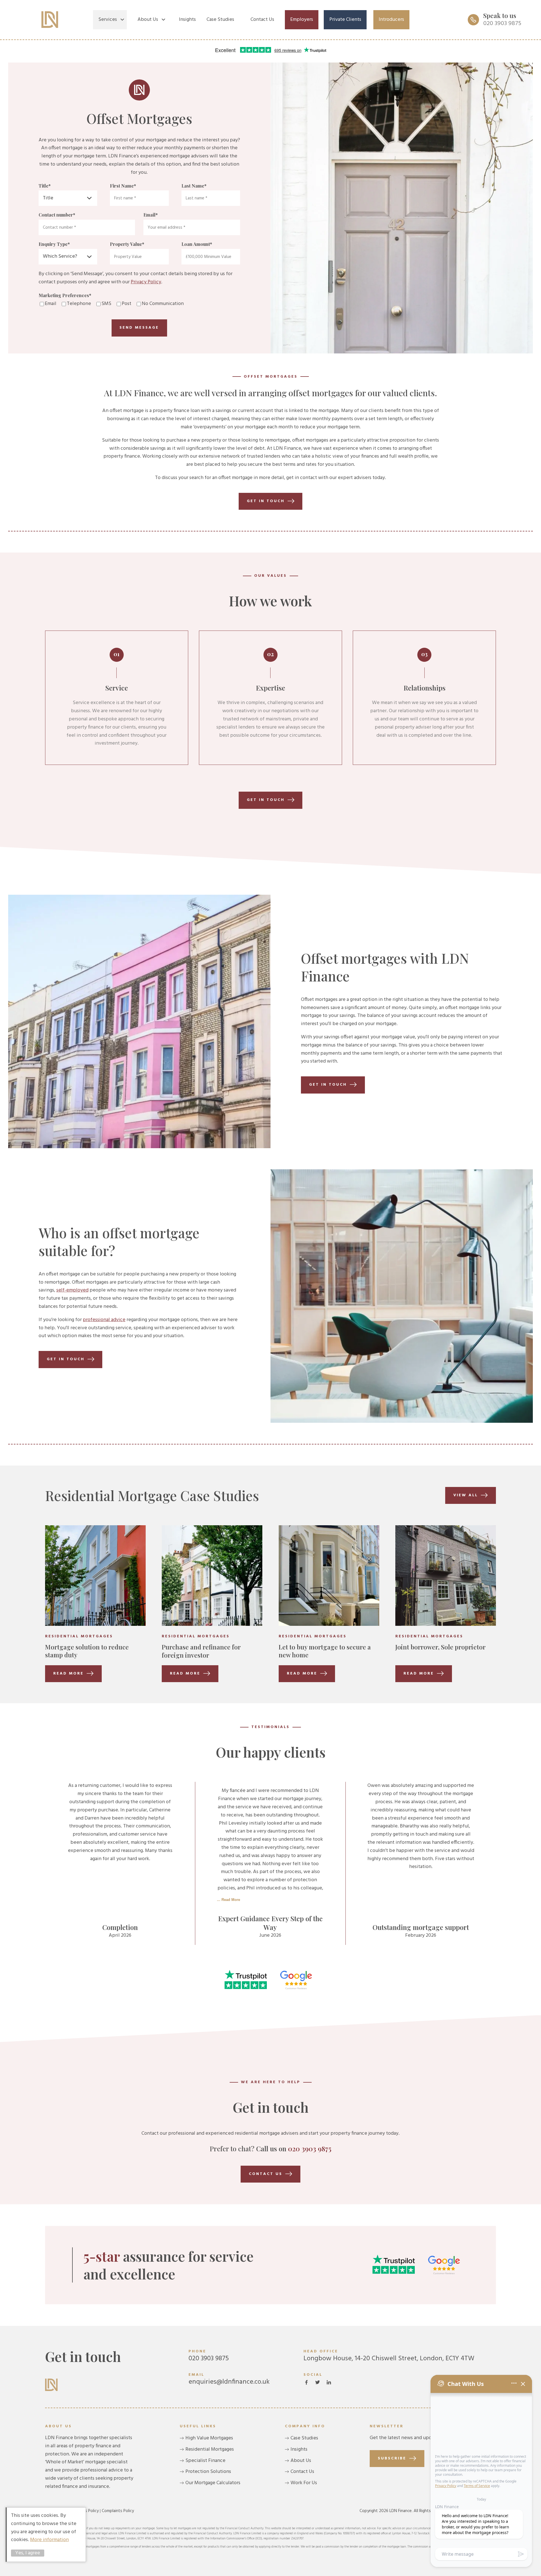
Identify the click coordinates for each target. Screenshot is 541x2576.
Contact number (57, 215)
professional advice (104, 1320)
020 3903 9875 (310, 2148)
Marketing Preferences (65, 295)
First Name (123, 186)
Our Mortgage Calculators (213, 2483)
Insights (187, 20)
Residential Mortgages (210, 2449)
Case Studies (220, 20)
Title (45, 186)
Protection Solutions (208, 2472)
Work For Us (304, 2483)
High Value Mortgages (209, 2438)
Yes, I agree (28, 2553)
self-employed (72, 1290)
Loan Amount (197, 244)
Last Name (194, 186)
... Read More (229, 1900)
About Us (148, 20)
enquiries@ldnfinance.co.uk (229, 2379)
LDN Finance (50, 20)
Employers (302, 20)
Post (127, 304)
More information (49, 2540)
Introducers (391, 20)
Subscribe (392, 2458)
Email (151, 215)
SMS (106, 304)
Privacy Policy (146, 282)
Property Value (127, 244)
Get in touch (266, 501)
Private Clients (345, 20)
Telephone (79, 304)
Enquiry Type (54, 244)
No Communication (163, 304)
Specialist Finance (205, 2461)
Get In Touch (328, 1085)
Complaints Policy (118, 2511)
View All (466, 1495)
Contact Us (262, 20)
